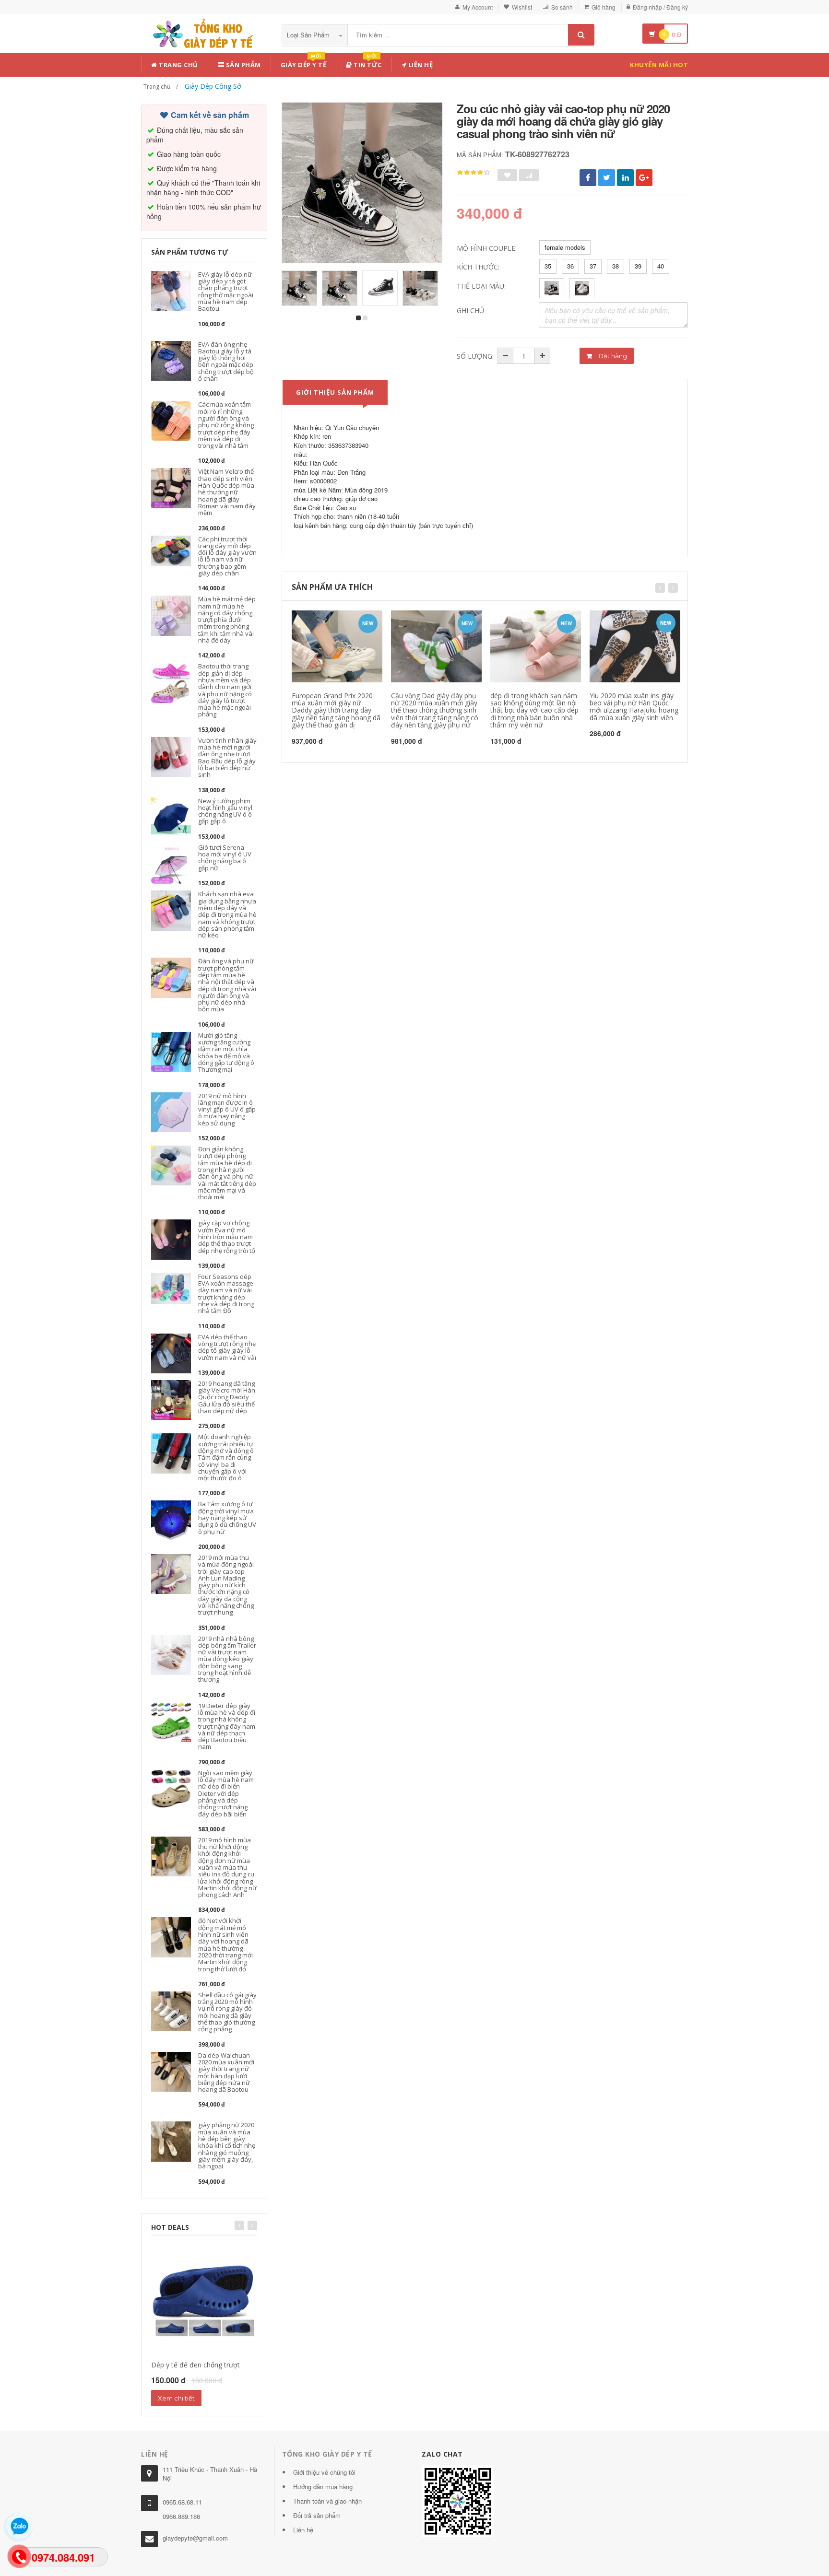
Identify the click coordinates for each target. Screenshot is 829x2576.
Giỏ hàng (604, 7)
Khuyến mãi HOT (659, 65)
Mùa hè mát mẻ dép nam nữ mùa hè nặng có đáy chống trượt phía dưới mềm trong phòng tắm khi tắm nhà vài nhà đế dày (227, 620)
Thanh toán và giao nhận (327, 2501)
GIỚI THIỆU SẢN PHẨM (335, 392)
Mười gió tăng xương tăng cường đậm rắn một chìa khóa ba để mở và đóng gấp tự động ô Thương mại (226, 1052)
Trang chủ (178, 65)
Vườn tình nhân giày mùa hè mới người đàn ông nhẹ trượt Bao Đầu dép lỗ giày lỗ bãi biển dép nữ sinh (227, 757)
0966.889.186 (181, 2516)
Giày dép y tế (304, 63)
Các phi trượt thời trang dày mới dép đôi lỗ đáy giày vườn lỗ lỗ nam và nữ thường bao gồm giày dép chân (227, 556)
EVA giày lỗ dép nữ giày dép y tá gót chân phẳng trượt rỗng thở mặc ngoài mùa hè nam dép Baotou (226, 291)
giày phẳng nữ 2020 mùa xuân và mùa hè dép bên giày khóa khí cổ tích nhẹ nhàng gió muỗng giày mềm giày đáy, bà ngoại (227, 2145)
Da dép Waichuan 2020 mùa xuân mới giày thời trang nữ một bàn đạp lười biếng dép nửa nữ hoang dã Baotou (226, 2072)
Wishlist (522, 7)
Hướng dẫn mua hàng (323, 2487)
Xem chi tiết (176, 2398)
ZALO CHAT (442, 2454)
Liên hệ (420, 65)
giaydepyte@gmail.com (195, 2538)
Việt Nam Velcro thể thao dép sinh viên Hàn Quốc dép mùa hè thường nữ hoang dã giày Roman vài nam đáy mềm (227, 492)
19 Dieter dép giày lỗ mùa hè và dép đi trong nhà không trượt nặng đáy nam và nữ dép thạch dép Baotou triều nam (227, 1726)
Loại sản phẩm (309, 35)
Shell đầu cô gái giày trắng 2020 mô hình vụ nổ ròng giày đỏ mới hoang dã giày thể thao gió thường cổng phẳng (227, 2012)
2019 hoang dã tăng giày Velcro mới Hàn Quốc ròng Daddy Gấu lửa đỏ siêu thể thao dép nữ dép (227, 1397)
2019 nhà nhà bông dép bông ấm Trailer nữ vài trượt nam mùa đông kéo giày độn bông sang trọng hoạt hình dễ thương (227, 1659)
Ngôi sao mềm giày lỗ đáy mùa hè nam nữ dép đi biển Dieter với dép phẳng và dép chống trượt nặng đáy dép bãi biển (226, 1793)
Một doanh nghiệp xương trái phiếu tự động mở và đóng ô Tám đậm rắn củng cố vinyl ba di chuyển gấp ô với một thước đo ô (226, 1457)
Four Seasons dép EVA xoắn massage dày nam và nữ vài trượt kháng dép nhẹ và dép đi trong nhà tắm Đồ (226, 1294)
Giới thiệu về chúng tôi (324, 2472)
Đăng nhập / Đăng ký (660, 7)
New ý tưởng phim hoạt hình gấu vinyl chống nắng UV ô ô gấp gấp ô (225, 811)
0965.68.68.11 (182, 2502)
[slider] (474, 173)
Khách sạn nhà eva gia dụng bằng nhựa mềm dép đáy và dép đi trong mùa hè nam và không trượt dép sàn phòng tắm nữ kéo (227, 914)
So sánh (562, 7)
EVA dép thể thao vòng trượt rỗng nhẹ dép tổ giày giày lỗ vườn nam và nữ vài (227, 1347)
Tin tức (367, 63)
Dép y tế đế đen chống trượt (195, 2365)
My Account (478, 7)
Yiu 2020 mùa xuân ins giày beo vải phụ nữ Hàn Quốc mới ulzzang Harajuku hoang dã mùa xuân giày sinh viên (634, 707)
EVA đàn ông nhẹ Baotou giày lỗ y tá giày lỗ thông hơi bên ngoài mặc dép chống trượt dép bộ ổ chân (226, 361)
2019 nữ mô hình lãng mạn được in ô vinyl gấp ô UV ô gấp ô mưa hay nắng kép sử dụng (227, 1109)
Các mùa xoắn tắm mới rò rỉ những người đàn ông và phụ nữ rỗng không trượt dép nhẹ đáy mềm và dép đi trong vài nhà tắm (226, 425)
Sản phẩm (243, 65)
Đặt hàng (612, 356)
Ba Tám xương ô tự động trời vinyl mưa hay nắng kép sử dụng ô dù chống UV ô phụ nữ (227, 1517)
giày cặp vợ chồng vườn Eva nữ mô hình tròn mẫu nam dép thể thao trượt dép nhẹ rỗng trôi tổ (227, 1236)
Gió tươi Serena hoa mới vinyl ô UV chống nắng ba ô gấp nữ (225, 858)
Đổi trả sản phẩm (317, 2515)
